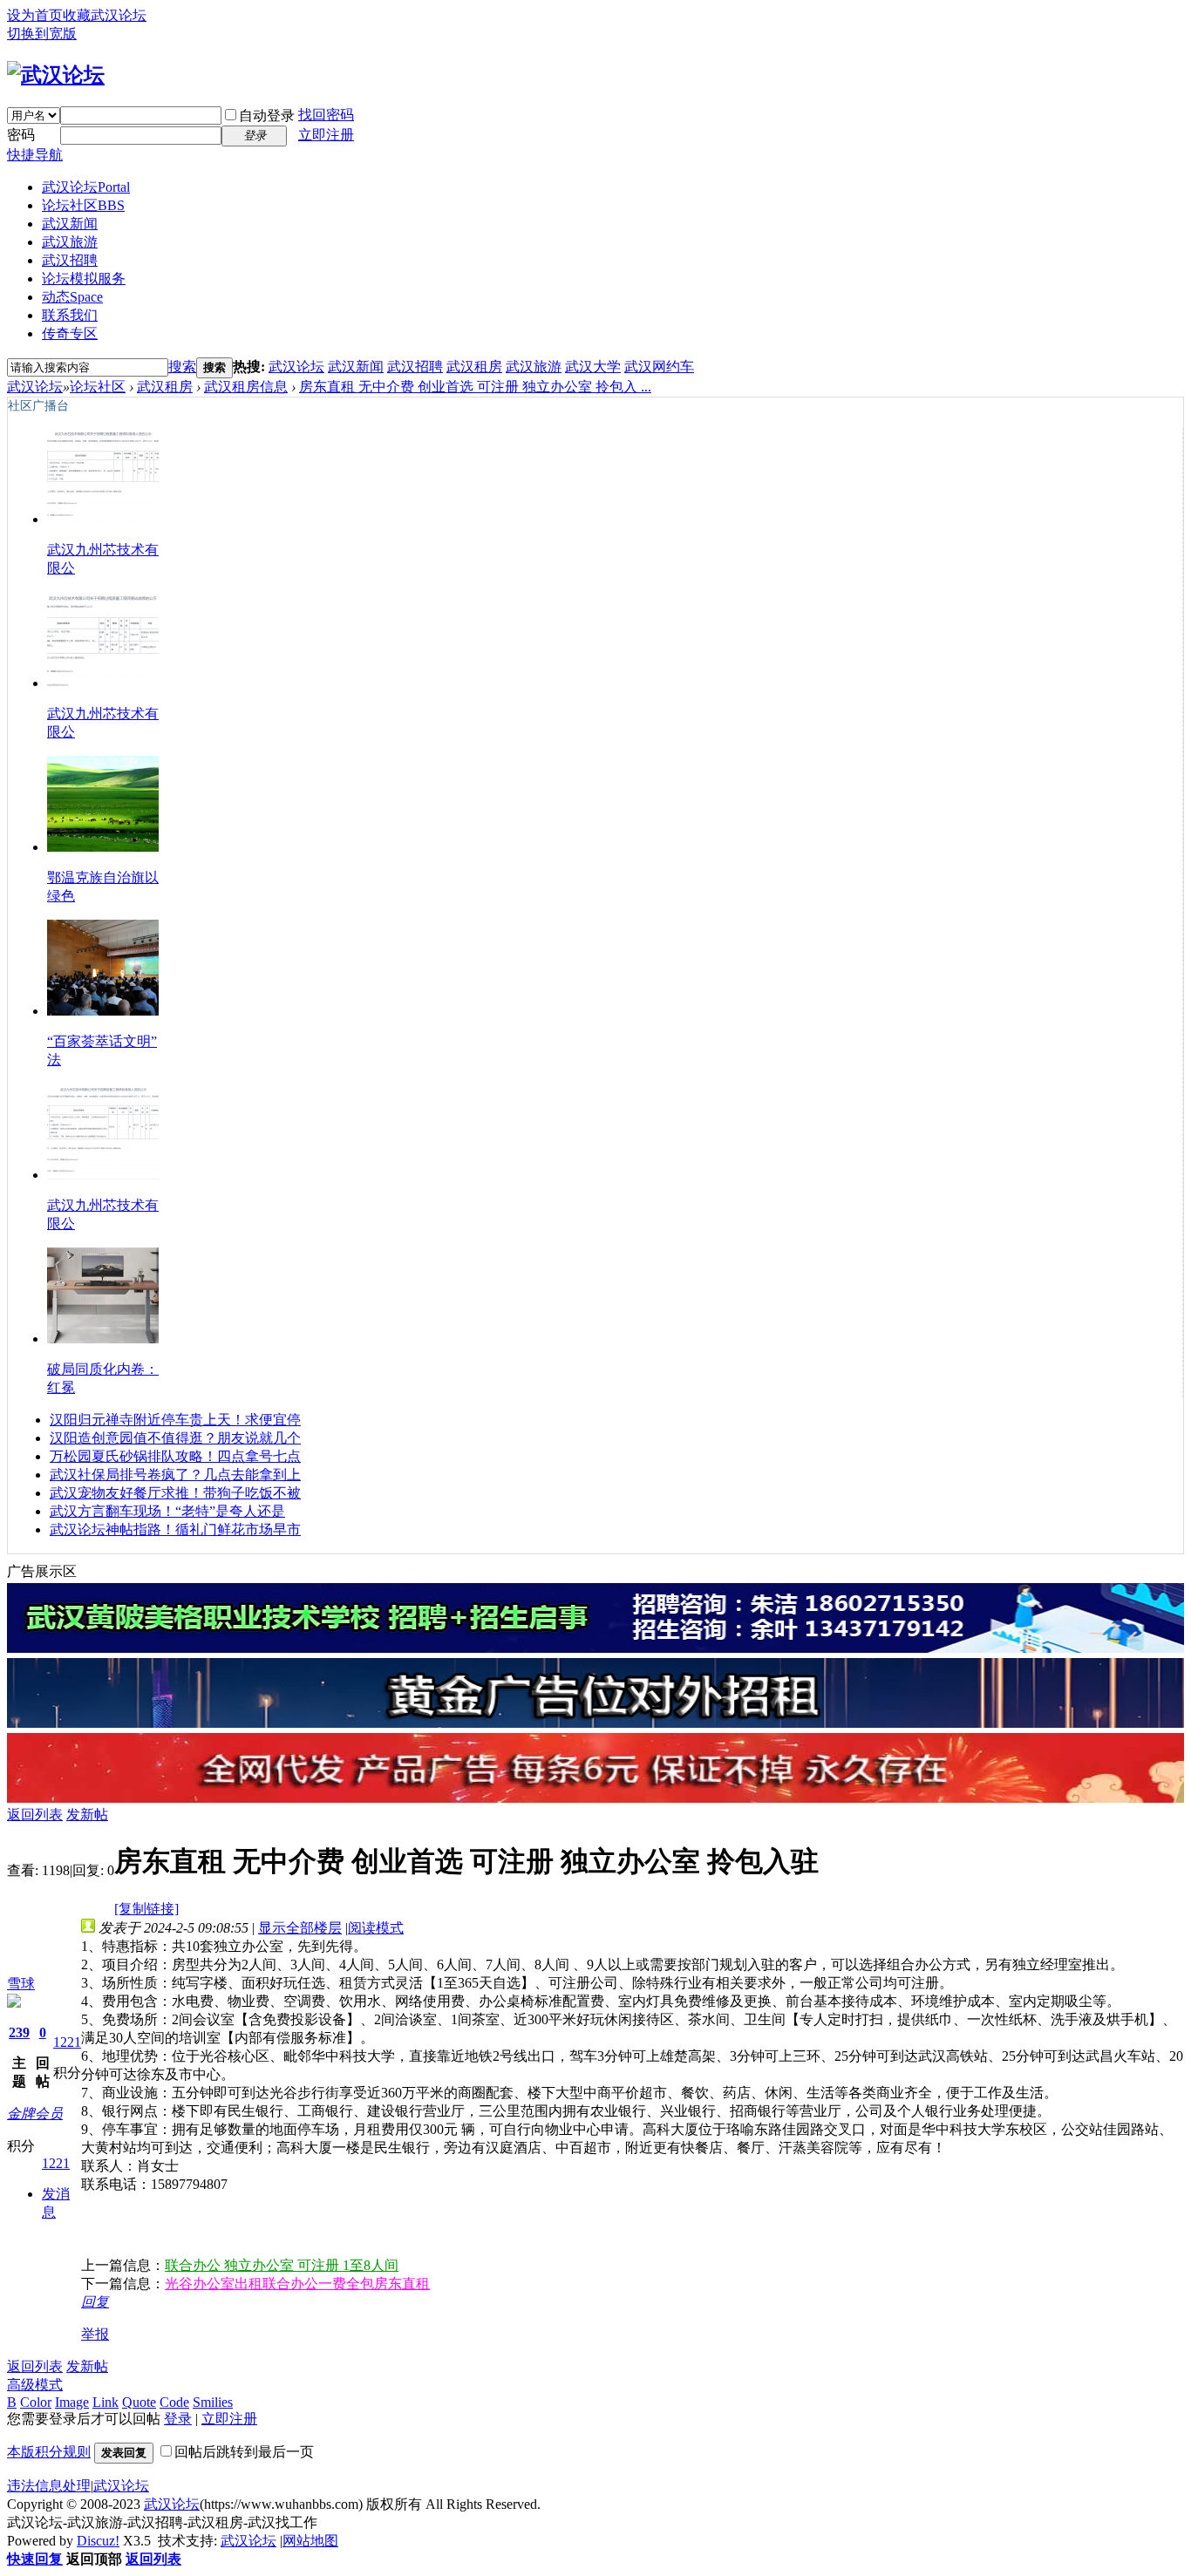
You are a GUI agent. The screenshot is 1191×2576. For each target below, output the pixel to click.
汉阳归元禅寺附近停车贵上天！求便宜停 (175, 1420)
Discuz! (98, 2541)
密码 (21, 135)
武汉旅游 (70, 242)
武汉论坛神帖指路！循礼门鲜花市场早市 (175, 1529)
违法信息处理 (49, 2486)
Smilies (213, 2402)
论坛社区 (83, 205)
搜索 (182, 367)
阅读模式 (376, 1928)
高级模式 (35, 2385)
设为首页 (35, 15)
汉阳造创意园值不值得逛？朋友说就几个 (175, 1438)
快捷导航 (35, 155)
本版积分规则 (49, 2452)
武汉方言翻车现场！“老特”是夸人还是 (167, 1511)
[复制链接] (146, 1909)
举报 (95, 2334)
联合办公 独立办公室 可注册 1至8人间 (282, 2265)
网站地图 (310, 2541)
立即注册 (326, 135)
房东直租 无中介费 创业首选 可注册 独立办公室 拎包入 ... (475, 387)
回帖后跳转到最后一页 (244, 2452)
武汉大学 (593, 367)
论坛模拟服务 (84, 279)
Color (36, 2402)
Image (72, 2402)
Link (105, 2402)
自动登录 (267, 116)
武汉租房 (474, 367)
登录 (178, 2419)
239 (19, 2032)
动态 (72, 297)
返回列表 (35, 1815)
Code (174, 2402)
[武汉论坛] (56, 75)
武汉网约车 (659, 367)
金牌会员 (35, 2114)
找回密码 (326, 115)
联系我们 (70, 315)
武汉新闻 (70, 224)
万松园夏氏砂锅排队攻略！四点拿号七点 (175, 1456)
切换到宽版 (42, 34)
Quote (139, 2402)
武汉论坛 (86, 187)
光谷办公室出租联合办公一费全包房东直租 (297, 2284)
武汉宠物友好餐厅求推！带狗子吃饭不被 (175, 1493)
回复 (95, 2302)
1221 (67, 2042)
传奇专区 (70, 333)
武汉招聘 (70, 260)
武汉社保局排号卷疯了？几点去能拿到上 (175, 1475)
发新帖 (87, 1815)
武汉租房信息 (246, 387)
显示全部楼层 (300, 1928)
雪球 (21, 1984)
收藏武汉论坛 (105, 15)
